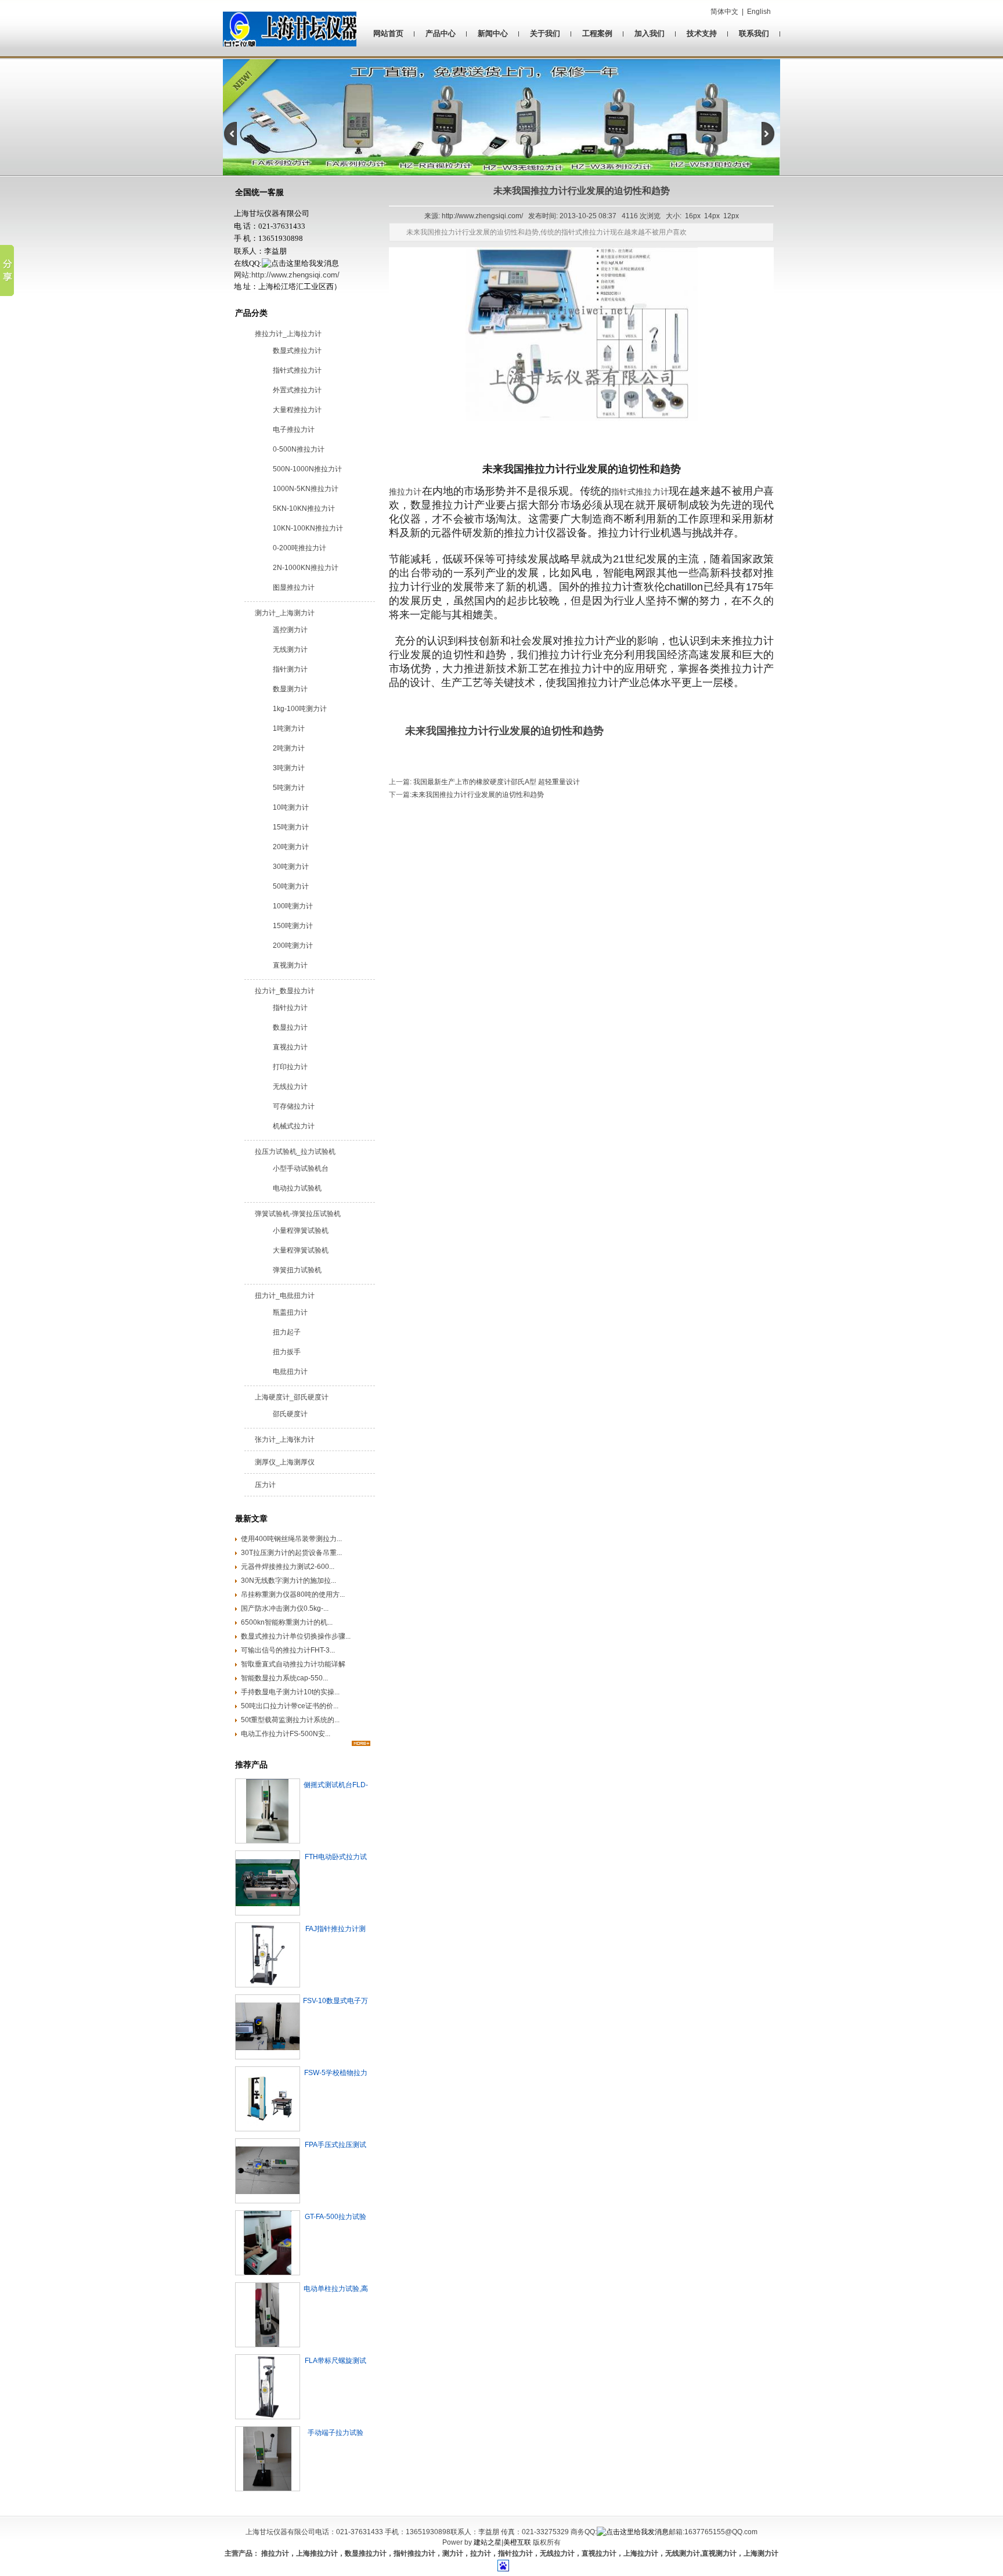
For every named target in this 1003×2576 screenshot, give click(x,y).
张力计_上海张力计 (285, 1439)
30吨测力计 (291, 867)
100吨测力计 (293, 906)
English (759, 12)
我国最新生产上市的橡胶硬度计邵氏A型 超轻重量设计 (496, 782)
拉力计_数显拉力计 (285, 991)
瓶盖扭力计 (290, 1312)
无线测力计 (290, 650)
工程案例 (597, 33)
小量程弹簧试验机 (301, 1231)
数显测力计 (290, 689)
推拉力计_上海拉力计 (288, 334)
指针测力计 (290, 669)
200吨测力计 (293, 946)
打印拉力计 (290, 1067)
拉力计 (481, 2553)
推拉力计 (405, 492)
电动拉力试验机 (297, 1188)
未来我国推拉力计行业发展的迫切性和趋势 (478, 795)
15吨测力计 (291, 827)
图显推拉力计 (294, 587)
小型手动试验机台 (301, 1168)
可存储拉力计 (294, 1106)
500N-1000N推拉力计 (307, 469)
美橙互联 (517, 2542)
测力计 (453, 2553)
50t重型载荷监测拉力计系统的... (290, 1720)
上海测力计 (761, 2553)
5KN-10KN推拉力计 (304, 508)
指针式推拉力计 (297, 370)
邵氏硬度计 (290, 1414)
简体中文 (724, 12)
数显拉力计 (290, 1027)
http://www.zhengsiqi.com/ (295, 275)
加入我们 (650, 33)
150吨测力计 (293, 926)
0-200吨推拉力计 (300, 548)
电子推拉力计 (294, 430)
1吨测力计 (289, 728)
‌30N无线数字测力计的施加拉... (288, 1581)
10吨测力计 (291, 807)
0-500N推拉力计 (299, 449)
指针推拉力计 (414, 2553)
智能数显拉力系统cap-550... (284, 1678)
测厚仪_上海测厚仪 (285, 1462)
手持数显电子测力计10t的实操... (290, 1692)
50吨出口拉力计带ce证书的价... (290, 1706)
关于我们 (545, 33)
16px (693, 216)
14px (712, 216)
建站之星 (488, 2542)
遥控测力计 (290, 630)
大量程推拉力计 (297, 410)
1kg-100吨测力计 (300, 709)
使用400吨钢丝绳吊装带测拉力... (291, 1539)
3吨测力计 (289, 768)
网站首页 (388, 33)
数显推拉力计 (366, 2553)
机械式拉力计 (294, 1126)
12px (731, 216)
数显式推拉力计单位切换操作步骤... (296, 1636)
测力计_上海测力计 (285, 613)
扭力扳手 (287, 1352)
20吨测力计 (291, 847)
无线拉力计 (290, 1087)
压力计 (265, 1485)
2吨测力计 (289, 748)
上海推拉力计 (317, 2553)
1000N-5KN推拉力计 (306, 489)
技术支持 (702, 33)
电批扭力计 (290, 1372)
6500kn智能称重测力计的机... (287, 1622)
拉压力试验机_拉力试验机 (295, 1152)
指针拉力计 (290, 1008)
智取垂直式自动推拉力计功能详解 (293, 1664)
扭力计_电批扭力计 (285, 1296)
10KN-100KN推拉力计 (308, 528)
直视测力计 (290, 965)
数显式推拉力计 (297, 351)
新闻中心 (493, 33)
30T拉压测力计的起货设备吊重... (291, 1553)
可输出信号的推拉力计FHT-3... (288, 1650)
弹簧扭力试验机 (297, 1270)
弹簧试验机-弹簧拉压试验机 (298, 1214)
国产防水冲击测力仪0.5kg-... (285, 1608)
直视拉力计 (290, 1047)
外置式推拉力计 (297, 390)
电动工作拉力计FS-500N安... (286, 1734)
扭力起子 (287, 1332)
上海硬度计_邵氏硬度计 (292, 1397)
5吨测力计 (289, 788)
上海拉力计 (641, 2553)
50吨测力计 (291, 886)
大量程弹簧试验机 (301, 1250)
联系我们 (754, 33)
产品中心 (441, 33)
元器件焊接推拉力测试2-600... (288, 1567)
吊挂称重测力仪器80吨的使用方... (293, 1594)
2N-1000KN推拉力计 (306, 568)
